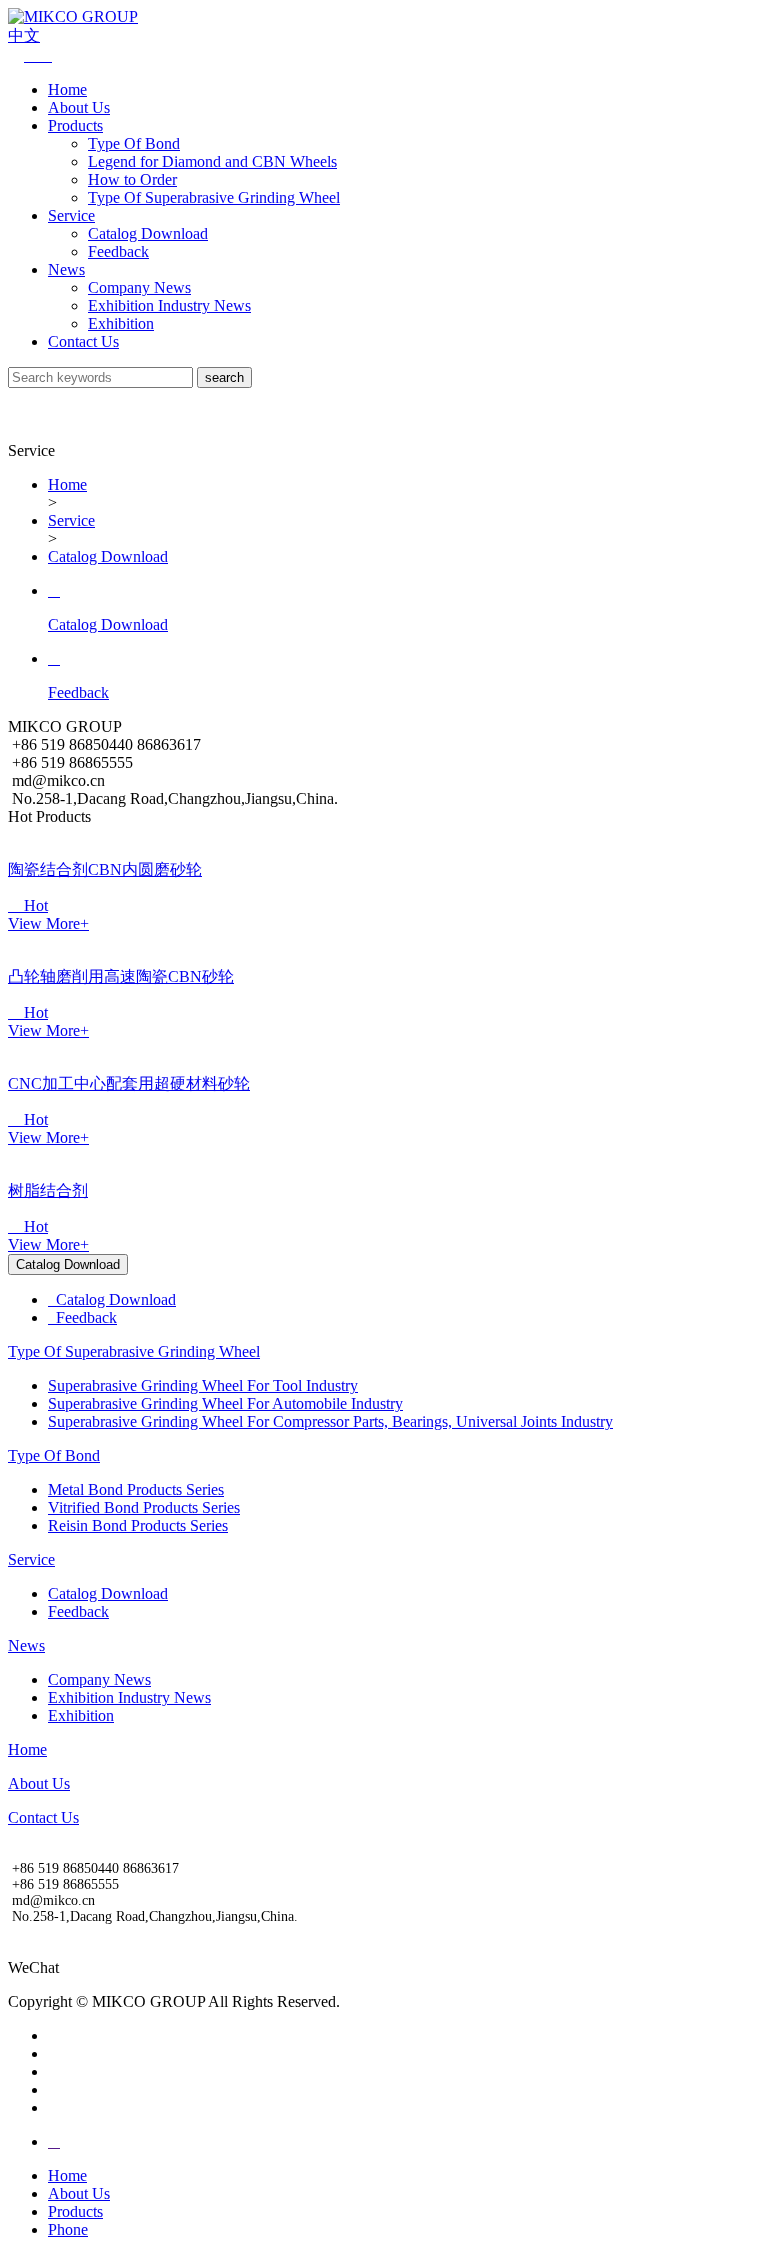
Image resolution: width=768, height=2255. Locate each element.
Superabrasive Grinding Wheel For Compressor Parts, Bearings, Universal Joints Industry (330, 1421)
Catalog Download (148, 233)
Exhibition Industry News (169, 305)
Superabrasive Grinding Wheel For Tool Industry (203, 1385)
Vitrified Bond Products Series (144, 1507)
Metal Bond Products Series (136, 1489)
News (66, 269)
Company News (139, 287)
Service (71, 215)
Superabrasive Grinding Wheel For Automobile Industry (225, 1403)
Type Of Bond (134, 143)
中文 (24, 35)
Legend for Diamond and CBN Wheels (212, 161)
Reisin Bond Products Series (138, 1525)
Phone (68, 2229)
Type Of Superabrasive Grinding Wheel (214, 197)
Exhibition (121, 323)
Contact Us (83, 341)
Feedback (118, 251)
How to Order (132, 179)
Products (75, 125)
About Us (79, 107)
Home (67, 89)
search (224, 377)
